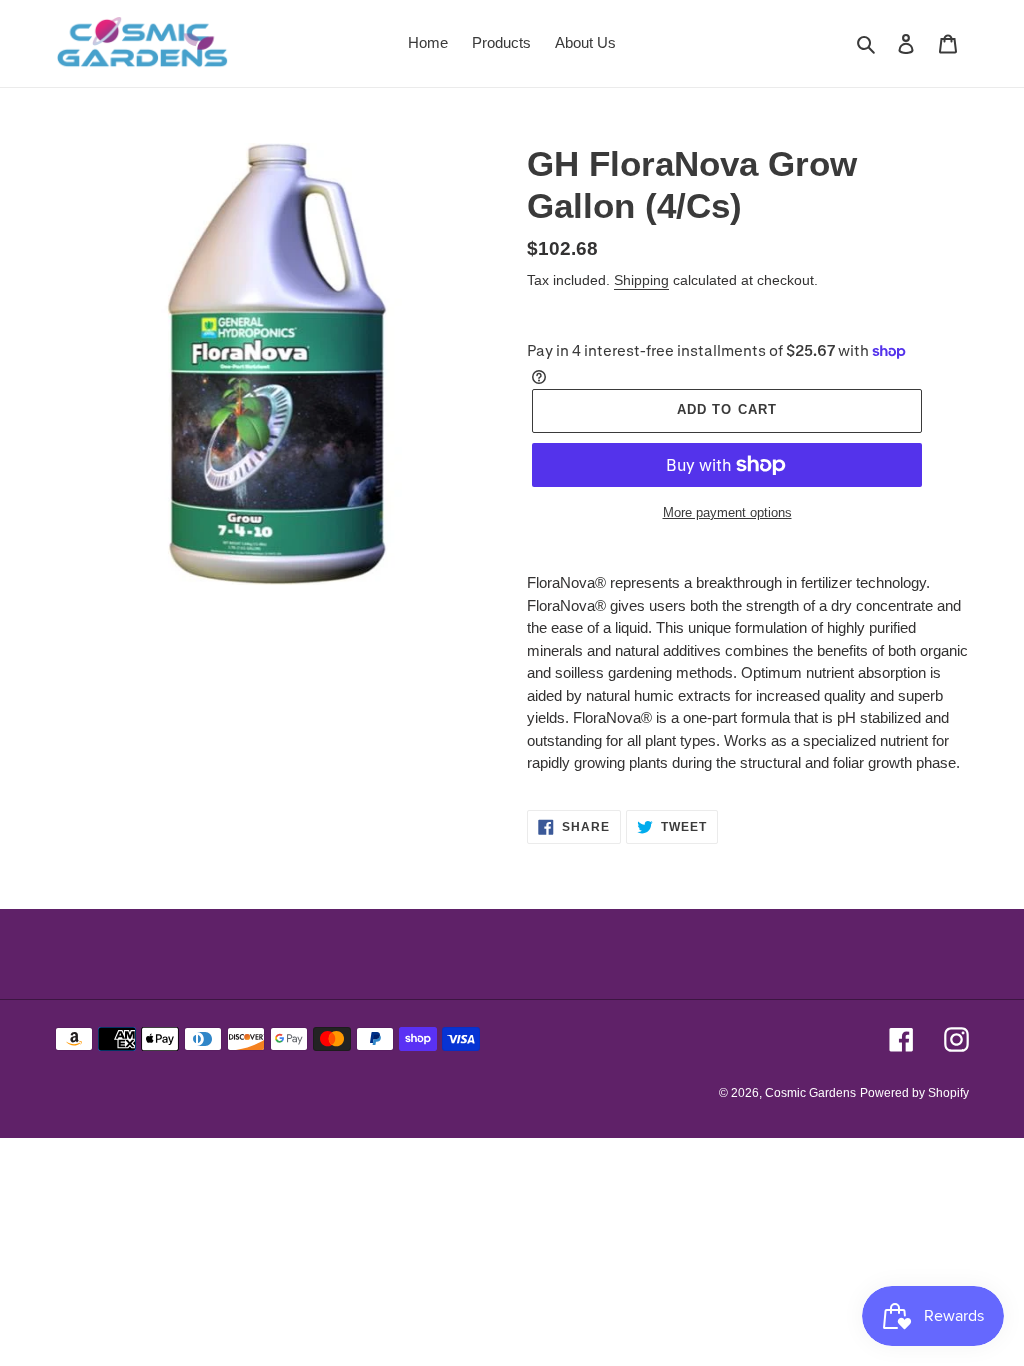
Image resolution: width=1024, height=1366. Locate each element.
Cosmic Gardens (810, 1093)
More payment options (727, 512)
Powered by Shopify (914, 1093)
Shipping (641, 280)
